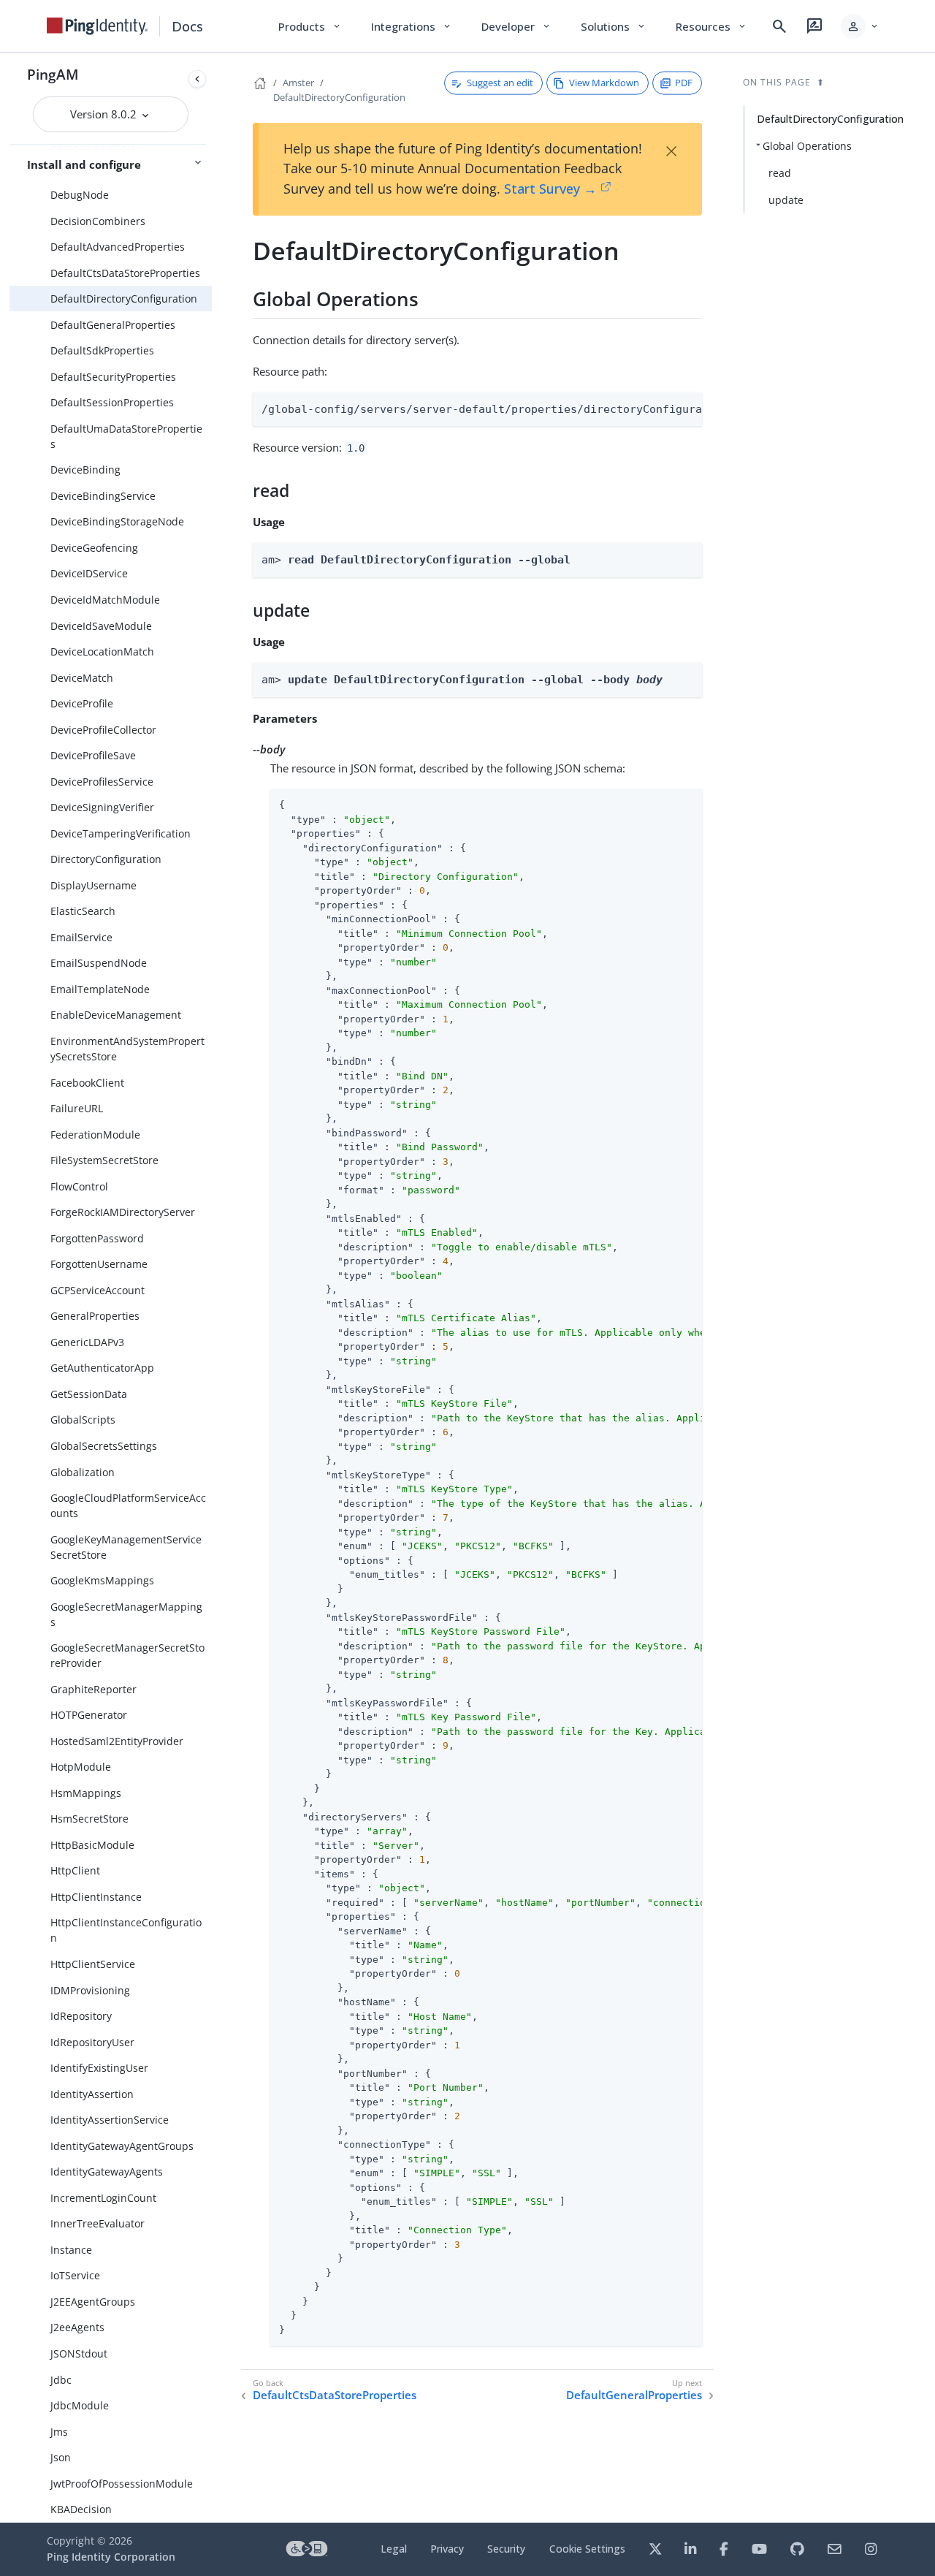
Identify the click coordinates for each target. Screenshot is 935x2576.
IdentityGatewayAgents (107, 2172)
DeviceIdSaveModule (101, 626)
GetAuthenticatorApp (102, 1368)
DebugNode (80, 195)
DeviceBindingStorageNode (117, 521)
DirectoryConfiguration (106, 859)
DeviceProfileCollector (103, 730)
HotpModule (81, 1767)
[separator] (212, 1288)
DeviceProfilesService (102, 782)
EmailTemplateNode (100, 989)
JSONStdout (79, 2353)
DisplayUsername (93, 885)
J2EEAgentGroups (93, 2302)
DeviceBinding (85, 470)
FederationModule (95, 1135)
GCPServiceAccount (98, 1290)
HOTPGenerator (89, 1715)
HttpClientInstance (96, 1897)
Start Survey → (550, 189)
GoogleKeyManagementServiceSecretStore (126, 1547)
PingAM (53, 74)
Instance (71, 2250)
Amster (298, 83)
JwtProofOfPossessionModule (122, 2484)
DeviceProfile (82, 703)
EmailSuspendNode (99, 963)
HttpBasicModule (92, 1845)
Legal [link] (394, 2549)
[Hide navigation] (197, 79)
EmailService (81, 937)
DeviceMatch (82, 678)
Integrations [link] (412, 26)
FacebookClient (87, 1083)
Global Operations (807, 146)
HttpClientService (93, 1964)
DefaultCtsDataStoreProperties (125, 273)
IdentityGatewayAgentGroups (122, 2146)
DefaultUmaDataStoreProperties (126, 436)
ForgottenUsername (99, 1264)
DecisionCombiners (98, 221)
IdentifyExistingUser (99, 2068)
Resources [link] (711, 26)
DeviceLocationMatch (102, 651)
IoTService (75, 2275)
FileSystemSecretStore (104, 1160)
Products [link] (310, 26)
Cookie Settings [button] (587, 2549)
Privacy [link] (447, 2549)
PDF (684, 83)
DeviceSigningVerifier (102, 807)
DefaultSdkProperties (102, 350)
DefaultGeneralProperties (113, 325)
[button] (860, 26)
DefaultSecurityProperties (113, 377)
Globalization (83, 1472)
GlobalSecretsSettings (104, 1446)
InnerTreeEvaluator (98, 2223)
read (780, 173)
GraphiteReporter (93, 1689)
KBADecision (81, 2509)
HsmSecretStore (89, 1819)
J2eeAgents (77, 2327)
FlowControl (79, 1186)
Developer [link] (516, 26)
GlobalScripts (83, 1420)
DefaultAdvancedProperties (118, 247)
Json (61, 2457)
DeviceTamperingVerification (121, 833)
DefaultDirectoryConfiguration (124, 299)
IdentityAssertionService (110, 2120)
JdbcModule (80, 2405)
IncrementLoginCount (103, 2198)
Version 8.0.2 (105, 114)
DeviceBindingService (103, 496)
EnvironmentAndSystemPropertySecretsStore (127, 1049)
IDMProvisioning (90, 1990)
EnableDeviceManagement (116, 1015)
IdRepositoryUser (92, 2042)
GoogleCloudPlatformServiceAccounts (128, 1505)
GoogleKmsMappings (102, 1580)
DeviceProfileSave (93, 755)
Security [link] (506, 2549)
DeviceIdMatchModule (105, 600)
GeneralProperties (95, 1316)
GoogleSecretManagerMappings (126, 1614)
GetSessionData (89, 1394)
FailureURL (77, 1108)
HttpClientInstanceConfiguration (126, 1930)
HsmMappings (86, 1793)
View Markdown (604, 83)
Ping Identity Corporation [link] (111, 2557)
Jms (59, 2432)
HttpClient (75, 1870)
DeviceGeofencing (94, 548)
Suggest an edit (500, 83)
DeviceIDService (89, 573)
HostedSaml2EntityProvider (117, 1741)
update (786, 200)
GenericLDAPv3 (87, 1342)
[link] (97, 26)
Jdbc (61, 2380)
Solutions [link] (614, 26)
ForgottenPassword (97, 1238)
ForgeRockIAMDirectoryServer (123, 1212)
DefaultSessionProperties (112, 402)
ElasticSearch (83, 911)
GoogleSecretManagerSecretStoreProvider (127, 1655)
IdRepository (81, 2016)
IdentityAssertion (92, 2094)
